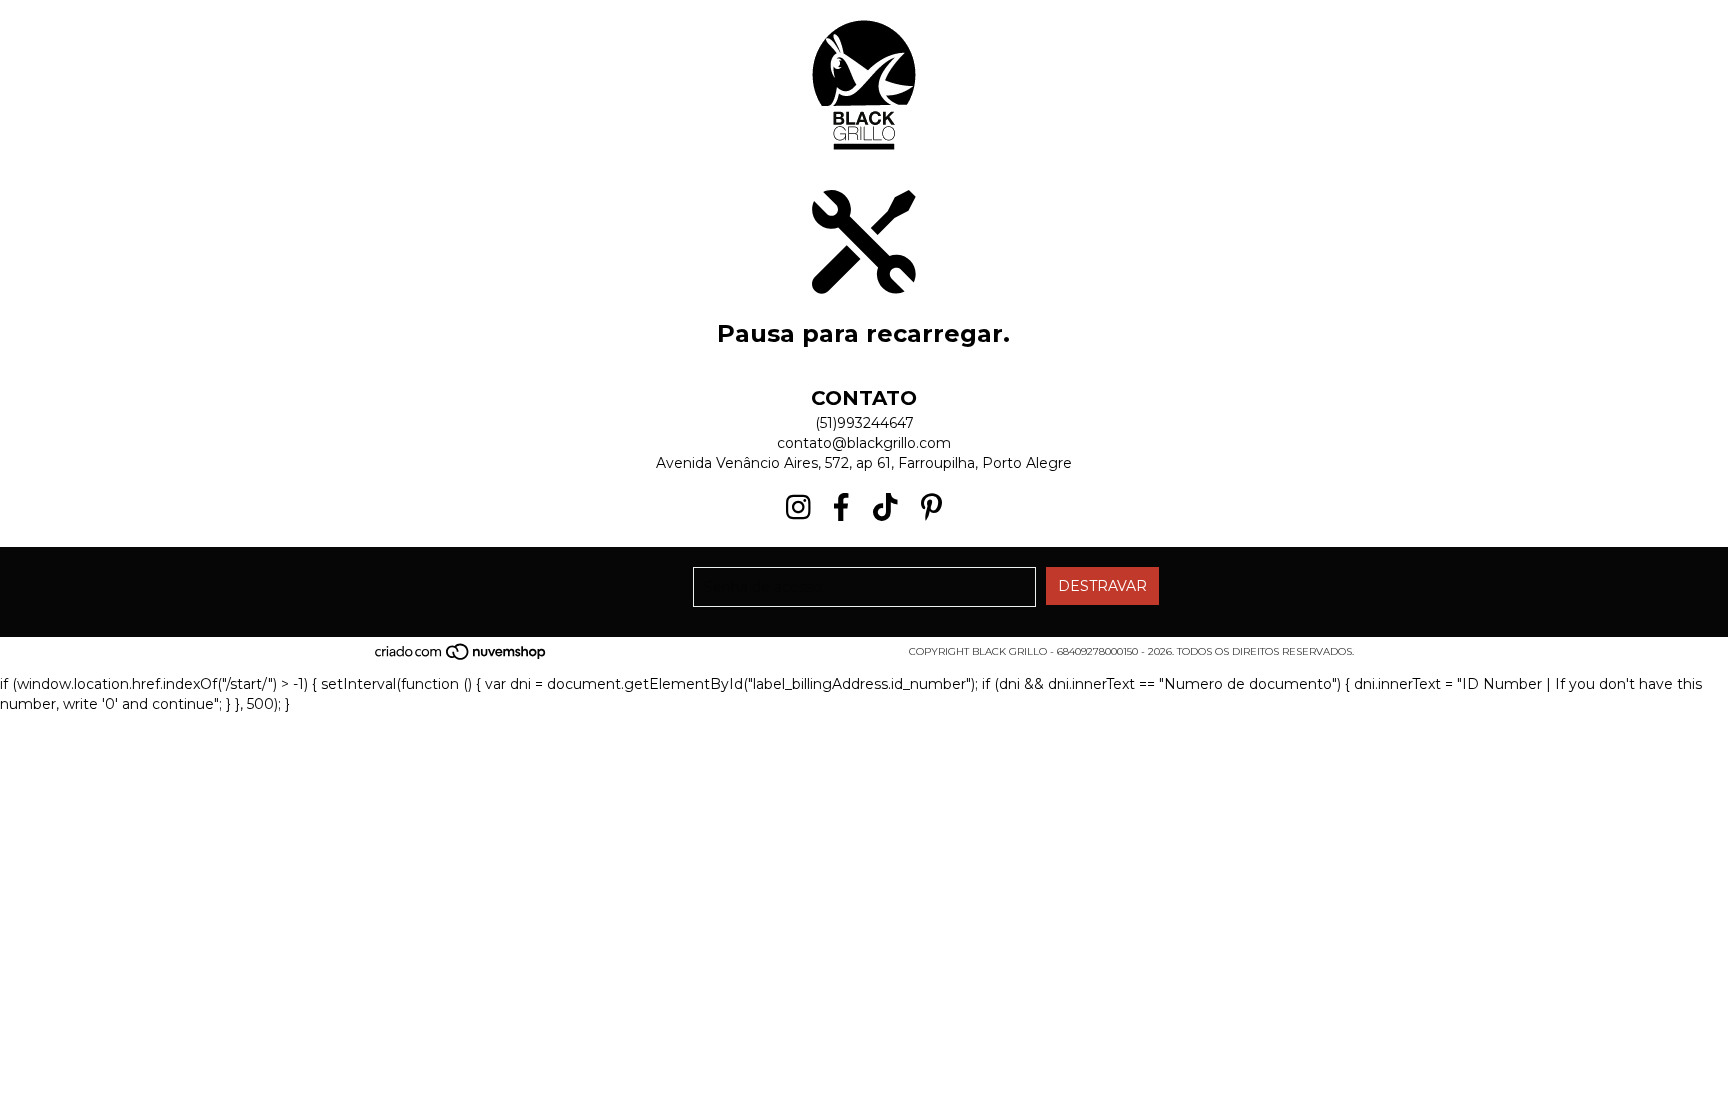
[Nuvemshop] (461, 658)
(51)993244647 (864, 423)
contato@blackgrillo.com (864, 443)
